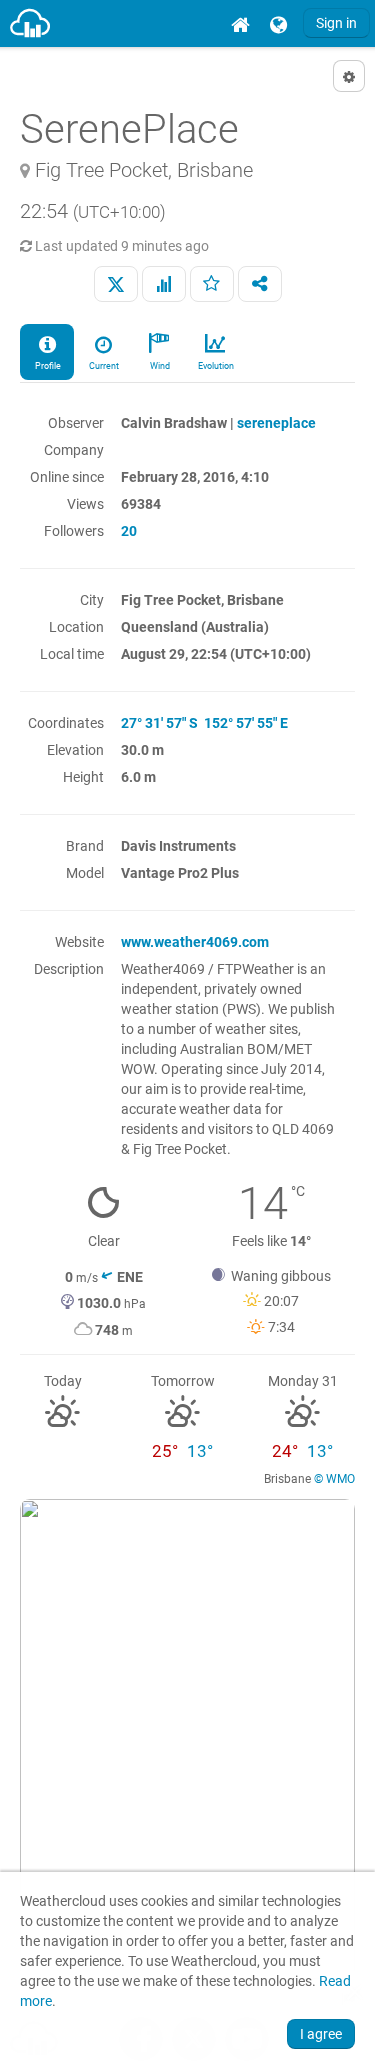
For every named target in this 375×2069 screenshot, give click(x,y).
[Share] (260, 284)
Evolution (215, 366)
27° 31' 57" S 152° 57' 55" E (204, 723)
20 (129, 531)
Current (103, 366)
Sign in (336, 23)
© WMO (334, 1479)
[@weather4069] (116, 284)
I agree (321, 2034)
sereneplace (276, 423)
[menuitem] (240, 23)
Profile (47, 366)
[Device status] (164, 284)
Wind (159, 366)
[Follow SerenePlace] (212, 284)
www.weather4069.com (195, 942)
